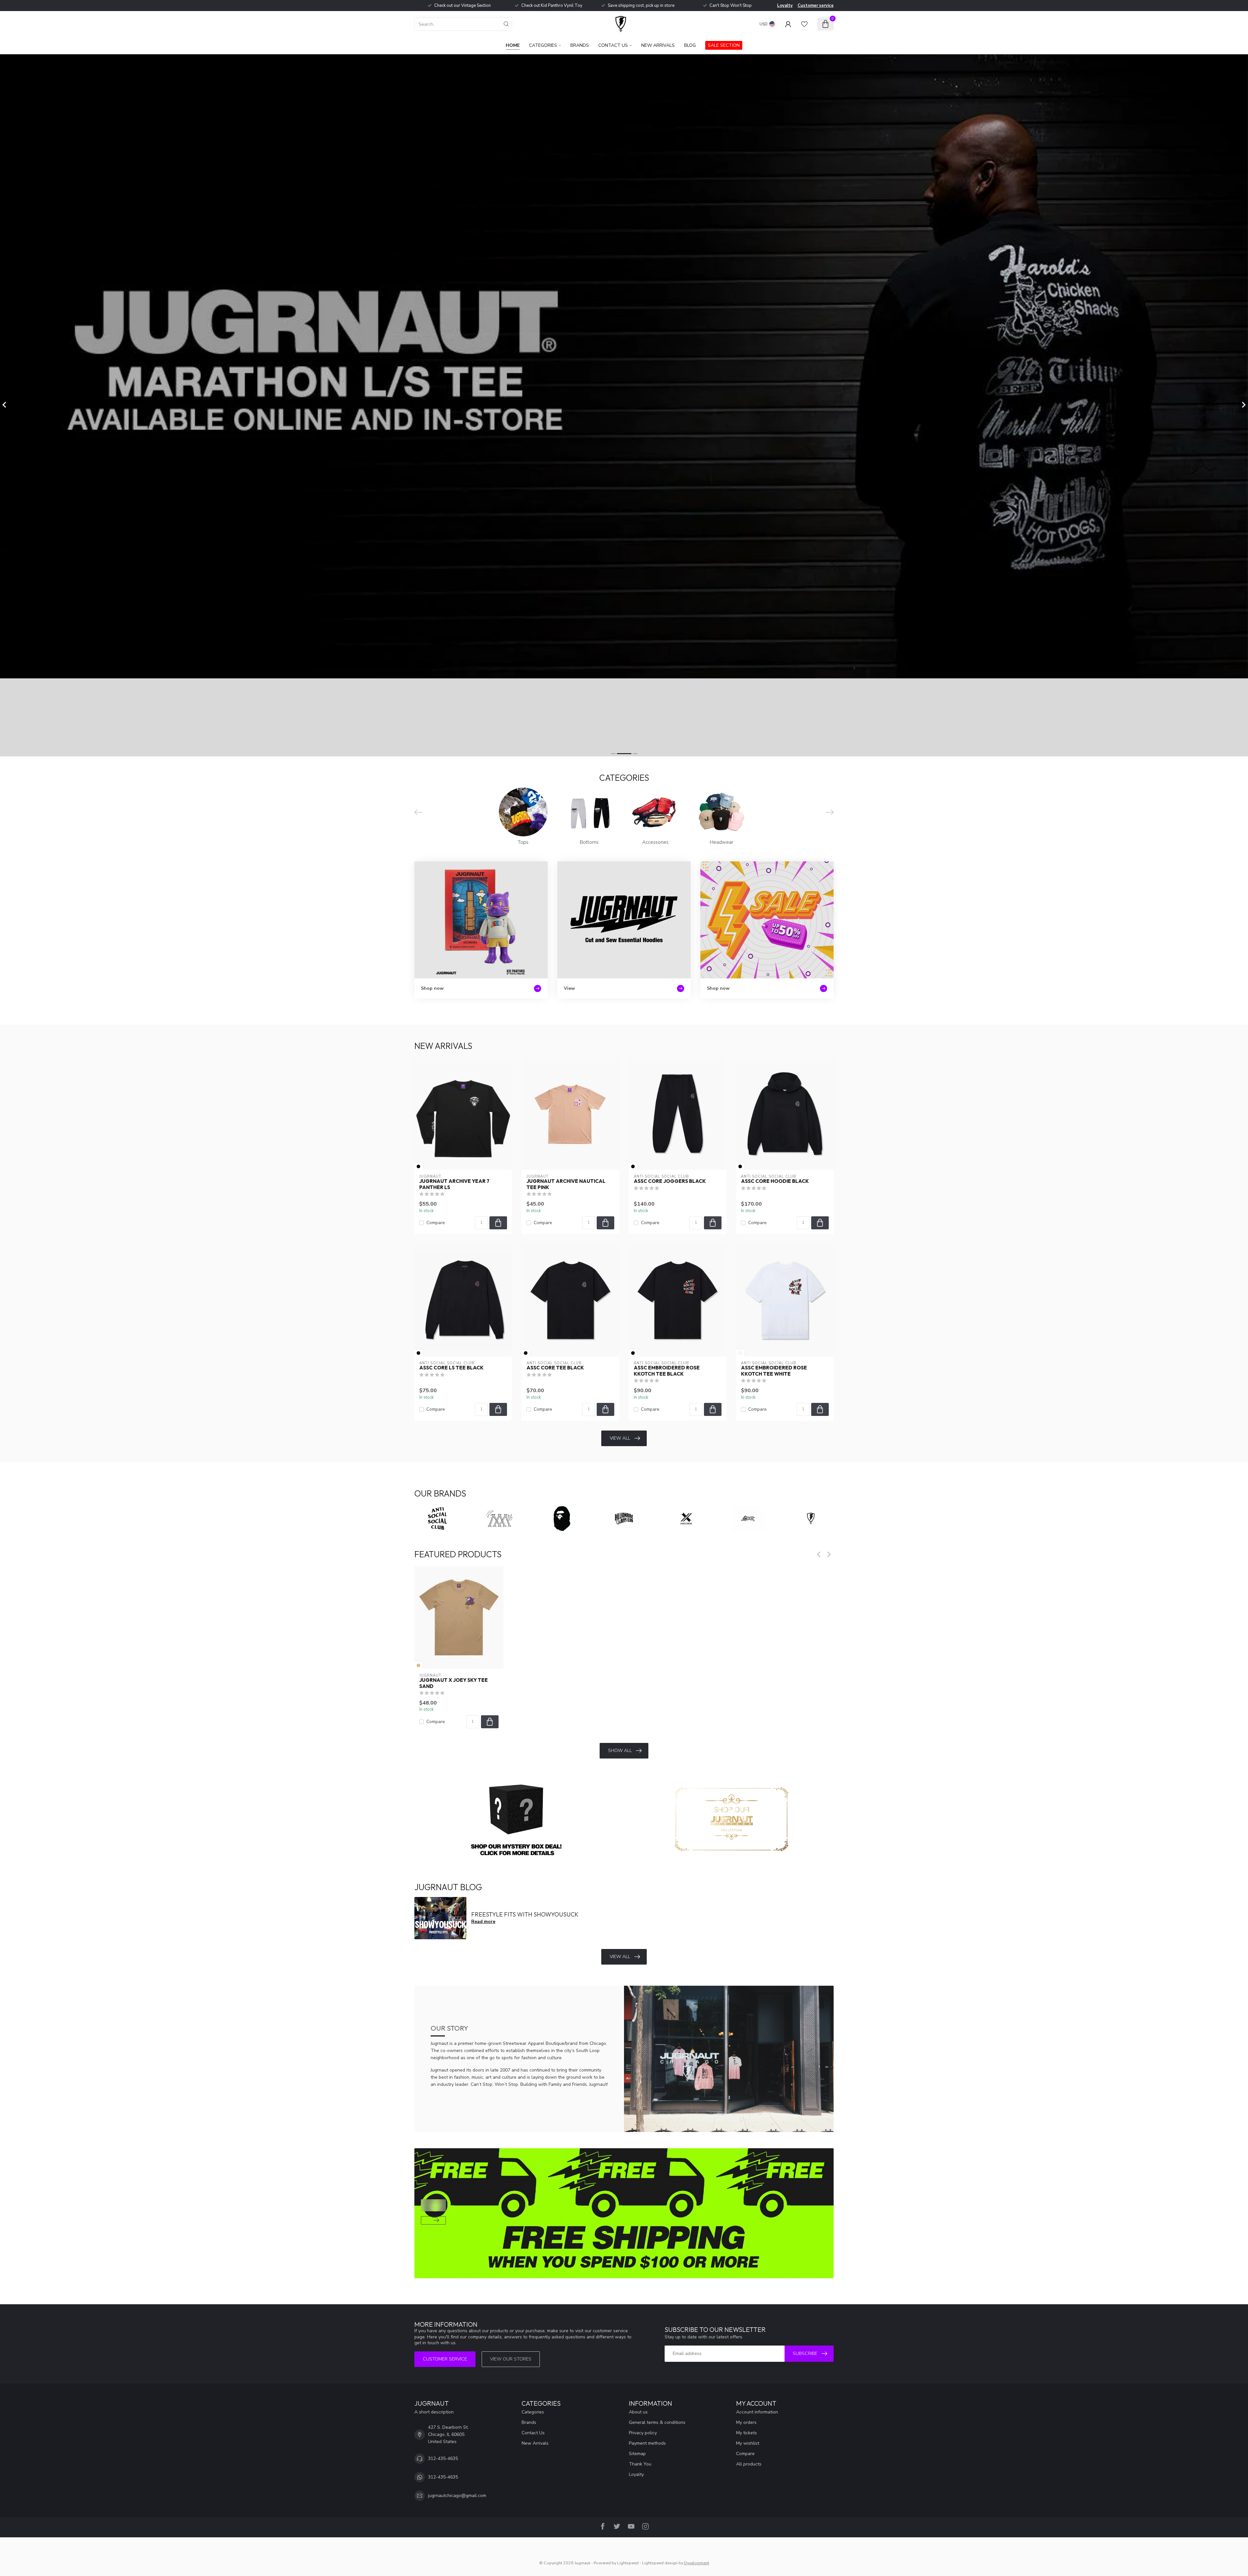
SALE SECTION (724, 45)
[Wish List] (804, 24)
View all (620, 1438)
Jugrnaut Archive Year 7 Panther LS (454, 1184)
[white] (740, 1353)
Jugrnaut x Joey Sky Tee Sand (454, 1683)
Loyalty (785, 6)
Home (513, 45)
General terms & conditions (657, 2422)
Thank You (640, 2464)
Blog (690, 45)
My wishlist (748, 2443)
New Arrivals (658, 45)
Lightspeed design (660, 2563)
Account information (757, 2412)
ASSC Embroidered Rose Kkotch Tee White (774, 1371)
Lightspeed (628, 2563)
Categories (543, 45)
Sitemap (637, 2454)
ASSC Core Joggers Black (670, 1181)
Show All (620, 1751)
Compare (436, 1223)
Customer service (816, 6)
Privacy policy (643, 2433)
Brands (580, 45)
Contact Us (613, 45)
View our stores (511, 2359)
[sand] (418, 1665)
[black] (418, 1166)
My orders (746, 2422)
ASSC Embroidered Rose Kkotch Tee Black (667, 1371)
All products (749, 2464)
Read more (483, 1922)
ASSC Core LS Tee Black (451, 1368)
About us (638, 2412)
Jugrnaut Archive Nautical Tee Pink (566, 1184)
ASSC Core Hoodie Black (775, 1181)
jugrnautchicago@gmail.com (457, 2496)
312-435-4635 (443, 2458)
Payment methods (647, 2443)
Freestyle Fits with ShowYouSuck (525, 1914)
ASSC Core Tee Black (555, 1368)
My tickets (747, 2433)
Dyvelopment (697, 2563)
